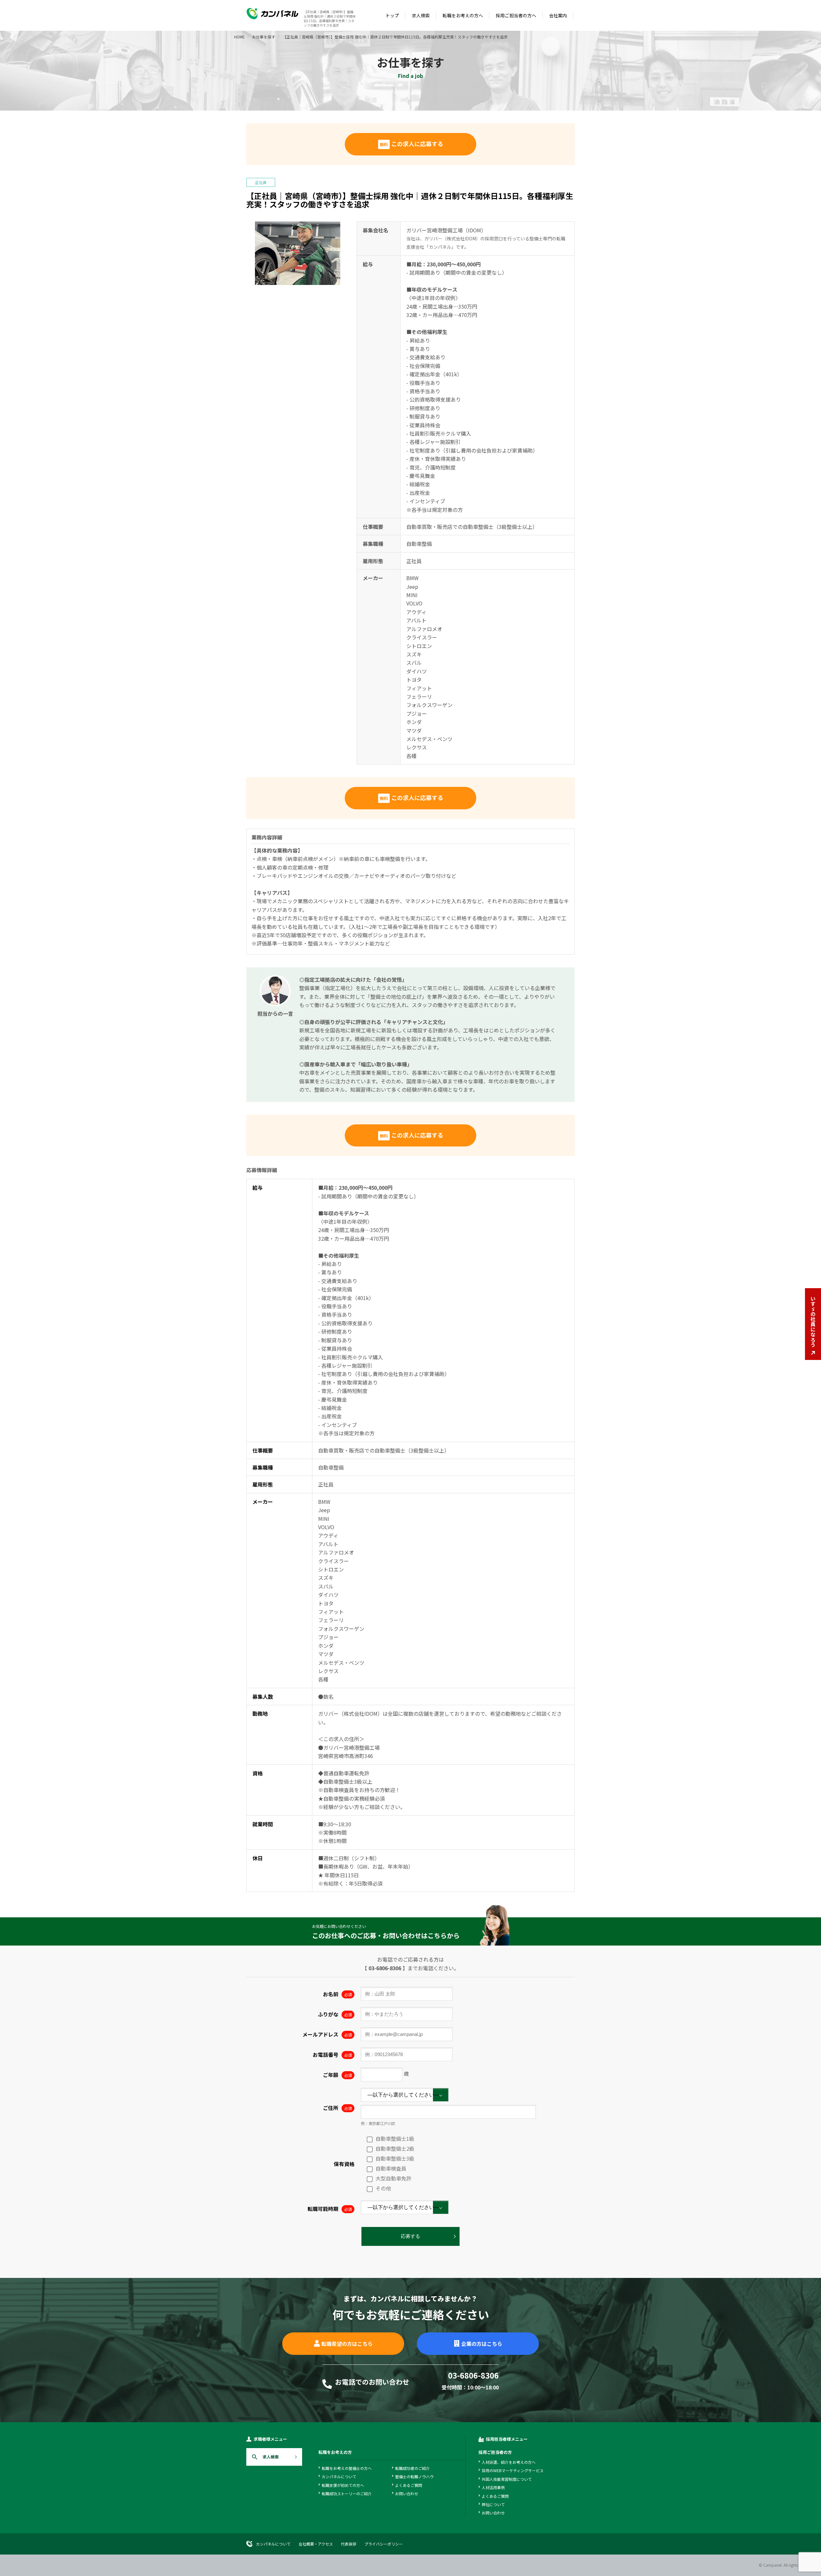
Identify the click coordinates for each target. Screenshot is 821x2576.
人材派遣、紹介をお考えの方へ (509, 2462)
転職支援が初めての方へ (343, 2485)
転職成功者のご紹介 (412, 2468)
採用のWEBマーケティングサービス (513, 2470)
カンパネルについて (339, 2476)
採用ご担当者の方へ (516, 15)
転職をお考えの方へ (463, 15)
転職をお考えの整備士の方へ (347, 2468)
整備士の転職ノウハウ (414, 2476)
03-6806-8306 (385, 1968)
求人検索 (421, 15)
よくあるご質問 (409, 2485)
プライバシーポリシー (384, 2544)
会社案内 (558, 15)
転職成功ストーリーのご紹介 (347, 2493)
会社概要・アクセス (316, 2544)
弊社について (493, 2504)
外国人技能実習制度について (507, 2479)
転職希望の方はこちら (347, 2344)
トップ (392, 15)
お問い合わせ (407, 2493)
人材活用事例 (493, 2487)
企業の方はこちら (482, 2344)
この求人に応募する (411, 144)
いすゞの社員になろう (813, 1321)
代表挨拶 (349, 2544)
